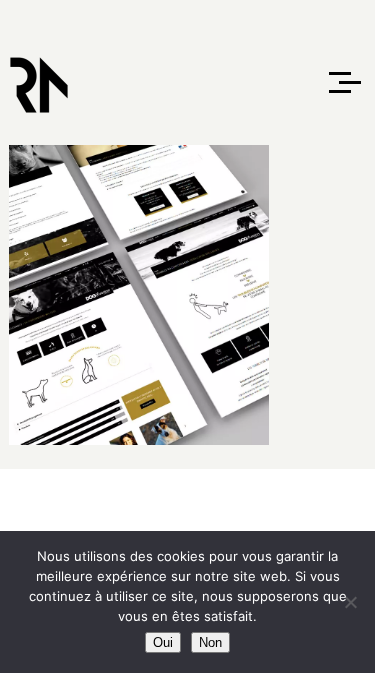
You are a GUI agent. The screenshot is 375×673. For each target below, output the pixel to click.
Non (210, 642)
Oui (163, 642)
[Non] (350, 602)
